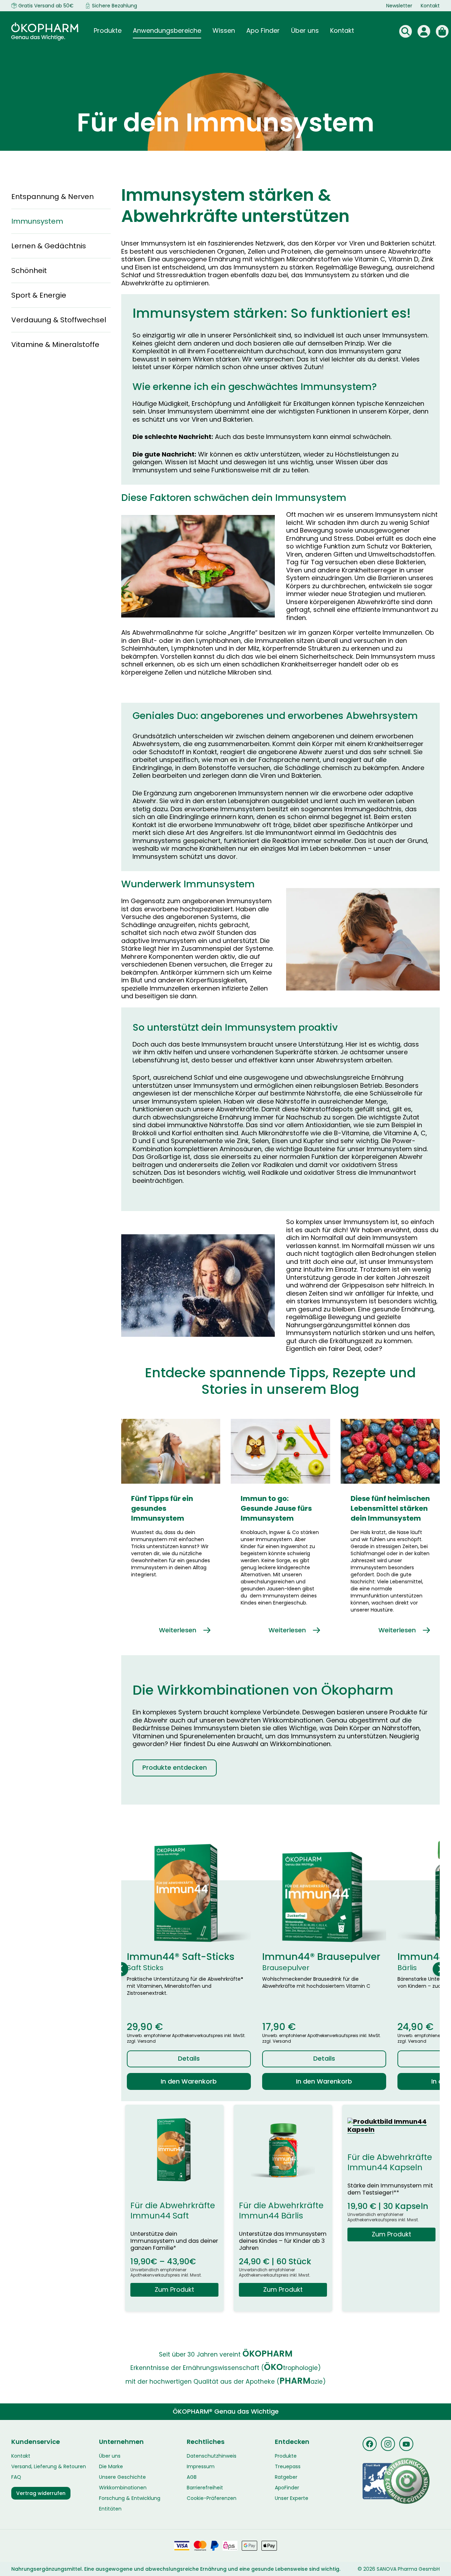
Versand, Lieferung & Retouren (49, 2466)
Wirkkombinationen (123, 2488)
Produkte (286, 2456)
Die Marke (111, 2466)
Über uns (110, 2456)
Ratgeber (286, 2477)
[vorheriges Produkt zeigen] (121, 1969)
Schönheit (29, 271)
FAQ (16, 2477)
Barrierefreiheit (205, 2488)
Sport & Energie (39, 295)
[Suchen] (406, 31)
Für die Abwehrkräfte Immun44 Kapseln (390, 2162)
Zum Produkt (174, 2289)
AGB (192, 2477)
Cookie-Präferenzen (212, 2498)
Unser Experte (292, 2498)
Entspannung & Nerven (52, 197)
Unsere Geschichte (122, 2477)
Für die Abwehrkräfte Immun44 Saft (173, 2211)
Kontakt (430, 6)
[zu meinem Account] (424, 31)
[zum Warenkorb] (442, 31)
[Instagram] (388, 2444)
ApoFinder (287, 2488)
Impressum (201, 2466)
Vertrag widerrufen (41, 2493)
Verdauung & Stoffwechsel (59, 320)
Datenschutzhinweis (212, 2456)
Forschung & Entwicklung (130, 2498)
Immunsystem (37, 221)
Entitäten (110, 2509)
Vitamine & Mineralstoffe (55, 344)
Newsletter (399, 6)
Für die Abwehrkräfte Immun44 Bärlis (281, 2211)
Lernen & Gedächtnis (49, 246)
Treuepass (288, 2466)
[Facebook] (370, 2444)
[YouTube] (406, 2444)
